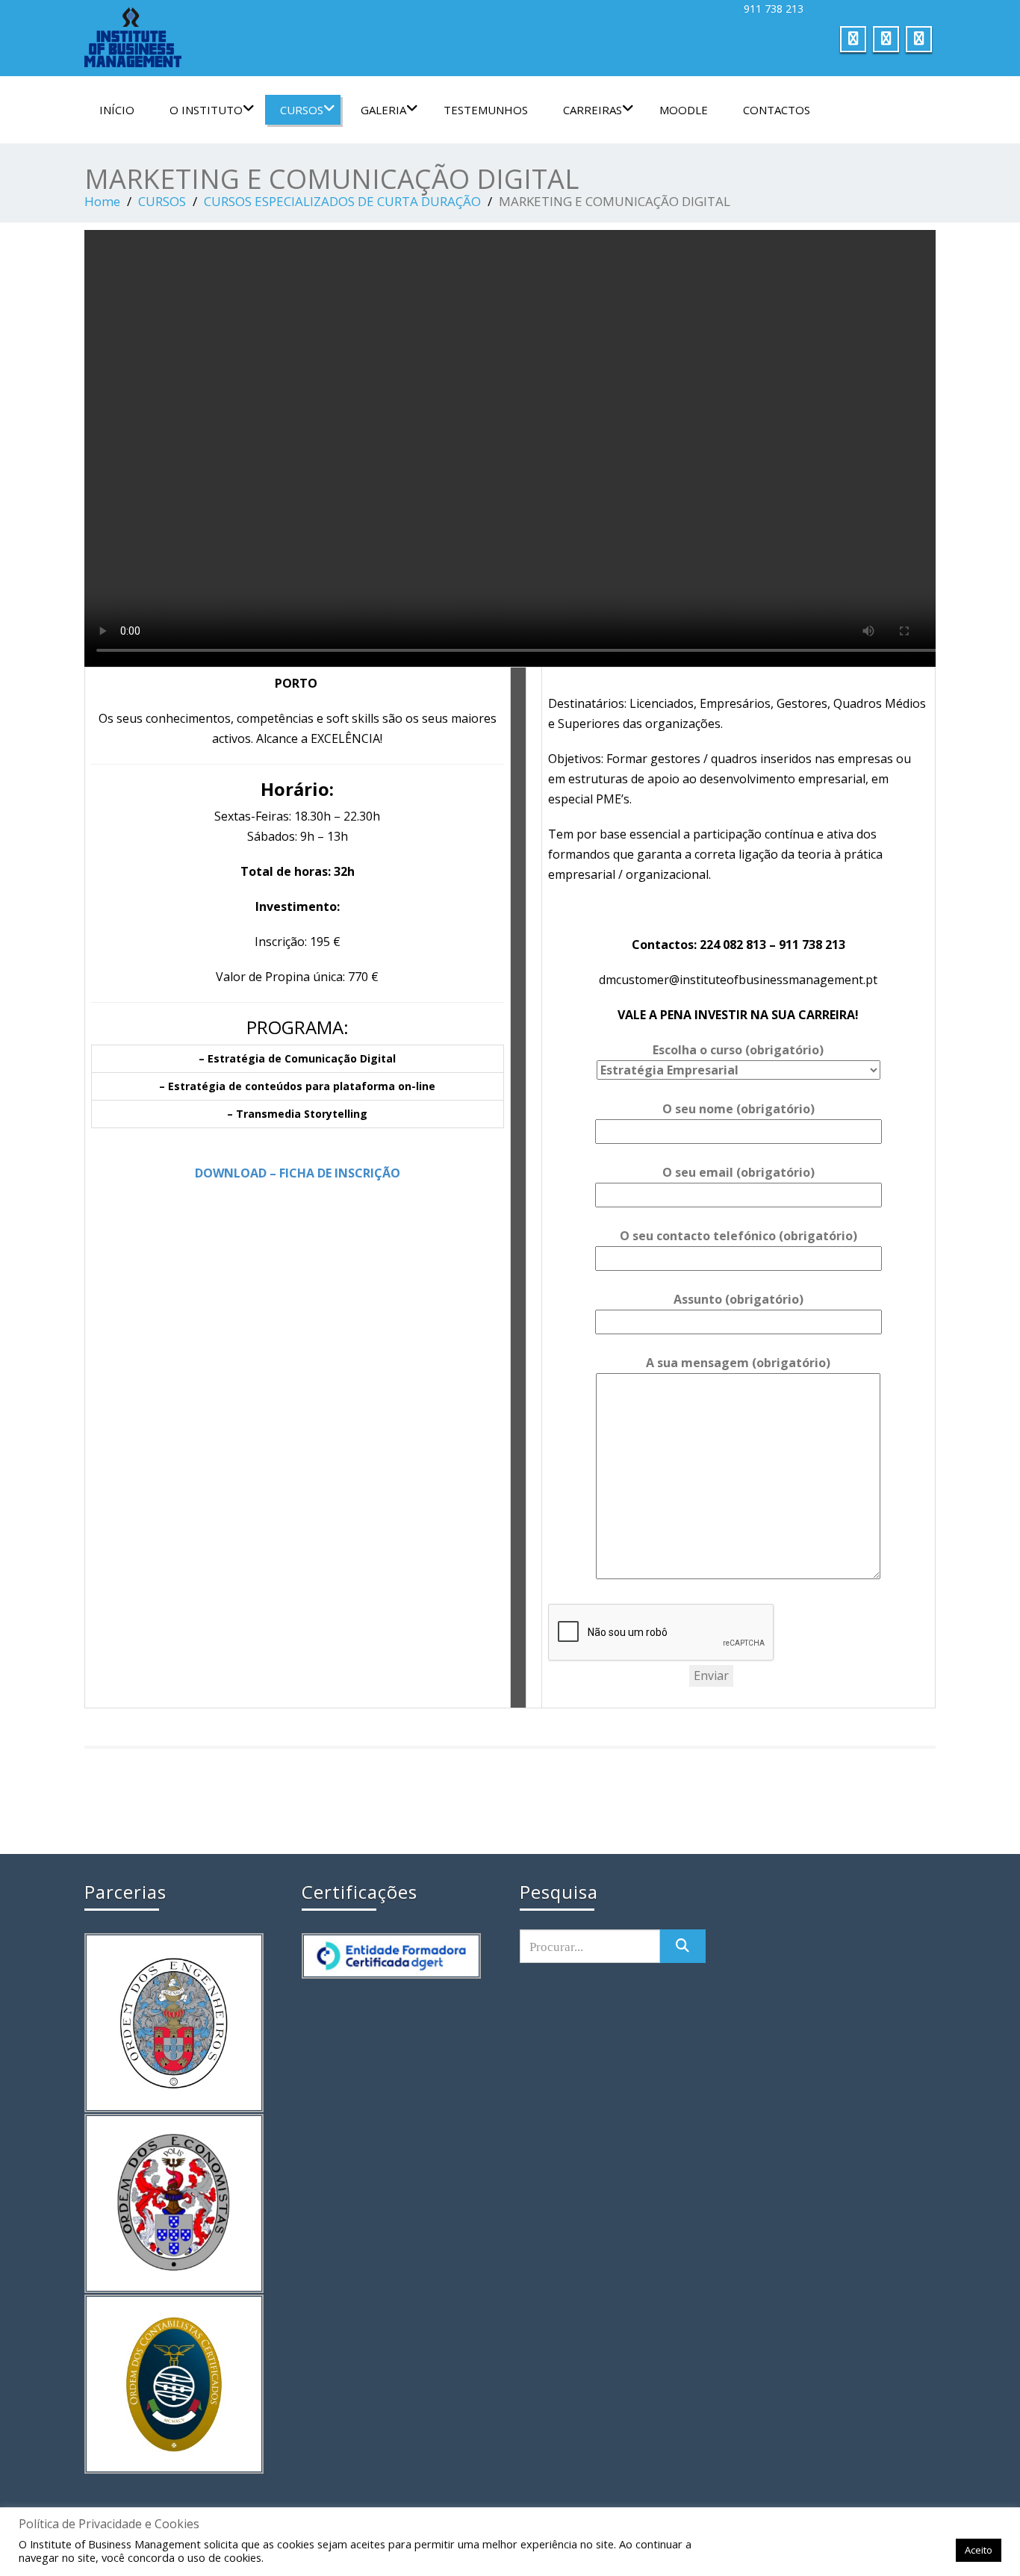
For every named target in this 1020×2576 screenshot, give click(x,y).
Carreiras (593, 110)
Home (102, 201)
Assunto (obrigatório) (738, 1299)
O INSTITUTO (206, 110)
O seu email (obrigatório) (738, 1172)
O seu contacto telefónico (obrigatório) (738, 1236)
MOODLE (684, 110)
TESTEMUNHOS (486, 110)
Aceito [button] (979, 2550)
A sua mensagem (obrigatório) (738, 1363)
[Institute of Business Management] (292, 37)
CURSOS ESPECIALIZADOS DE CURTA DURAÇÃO (342, 201)
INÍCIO (117, 110)
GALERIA (383, 110)
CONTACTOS (777, 110)
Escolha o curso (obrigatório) (738, 1050)
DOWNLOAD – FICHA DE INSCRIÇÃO (298, 1173)
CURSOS (302, 110)
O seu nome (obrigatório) (738, 1109)
